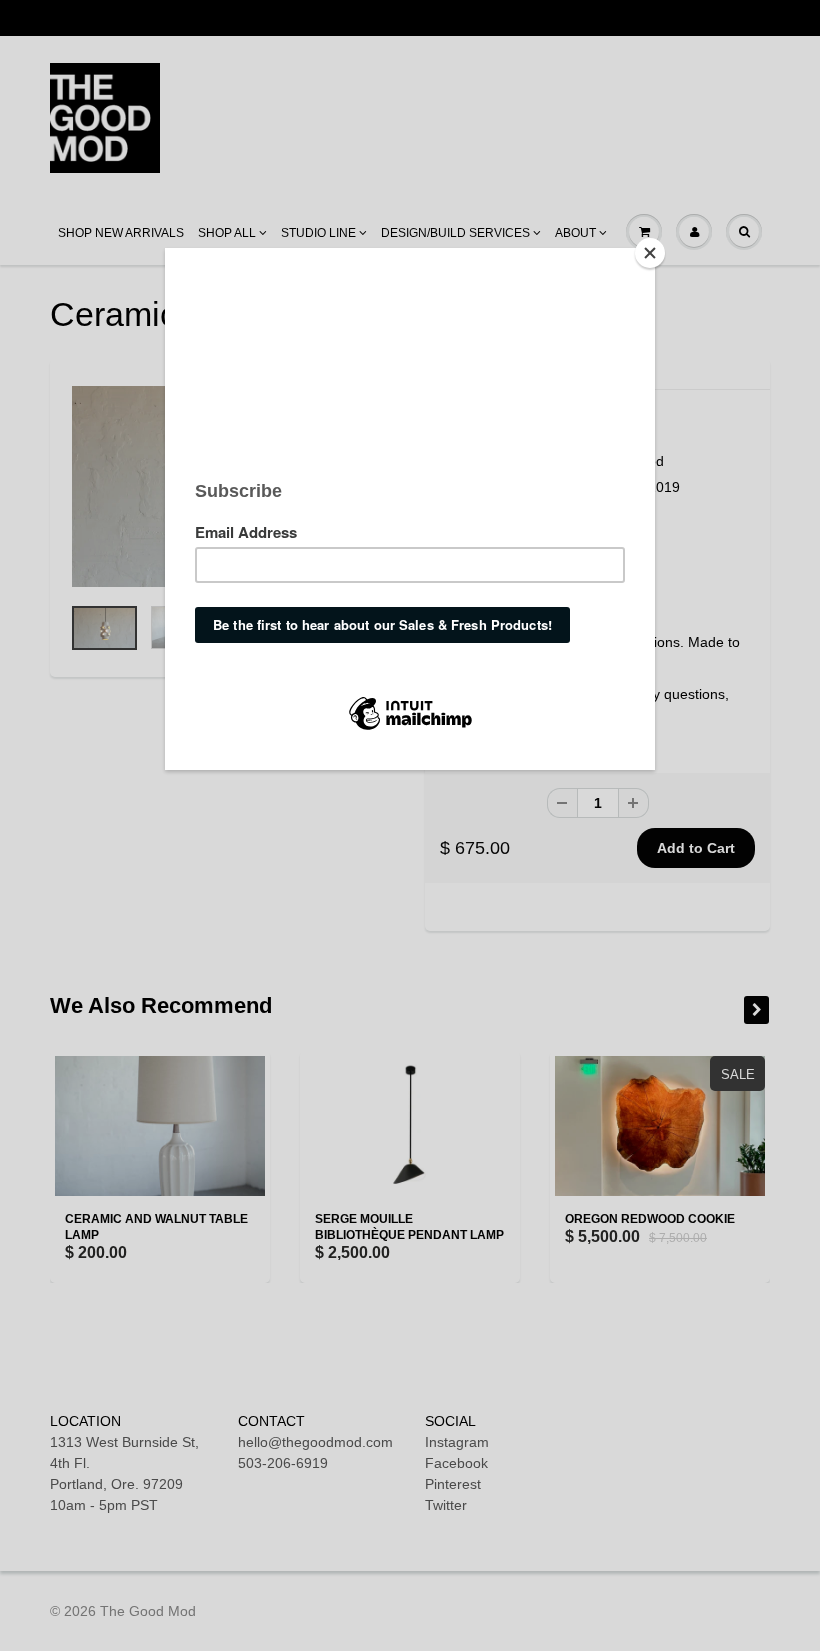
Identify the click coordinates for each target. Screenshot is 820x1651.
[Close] (650, 253)
